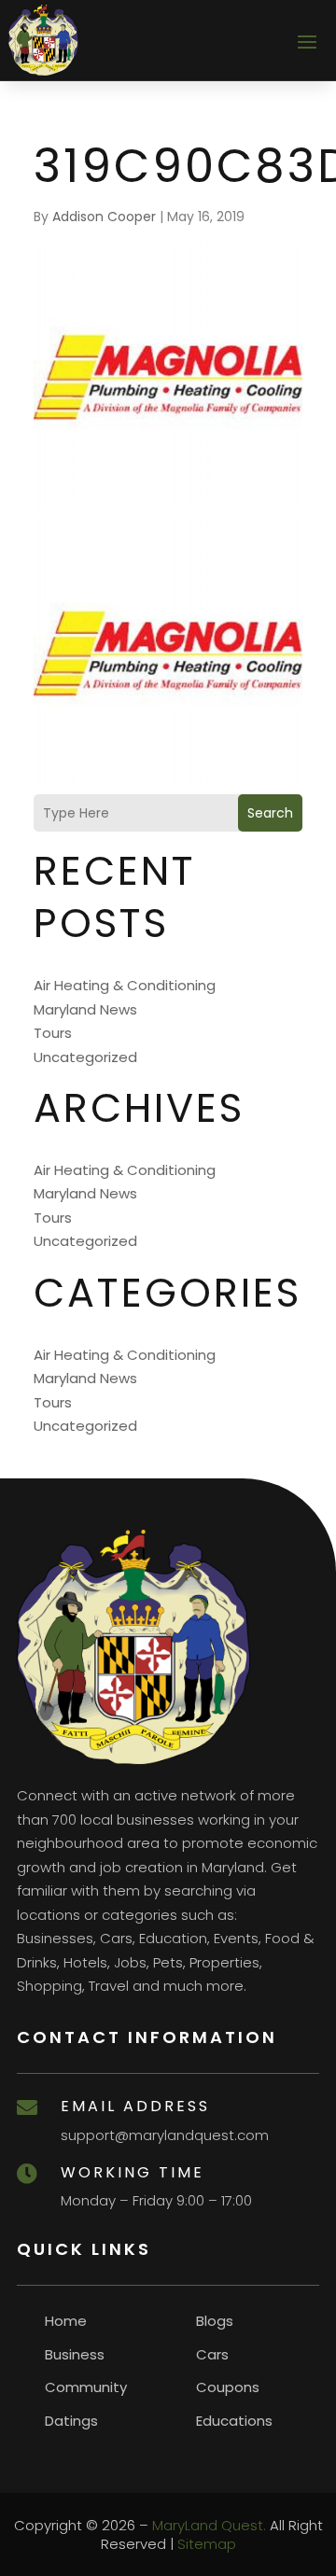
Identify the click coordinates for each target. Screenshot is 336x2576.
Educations (234, 2421)
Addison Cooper (104, 217)
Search (270, 813)
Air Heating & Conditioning (125, 985)
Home (66, 2321)
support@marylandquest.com (165, 2135)
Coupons (228, 2387)
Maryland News (85, 1009)
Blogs (215, 2321)
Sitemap (207, 2544)
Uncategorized (85, 1057)
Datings (71, 2421)
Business (75, 2354)
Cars (212, 2354)
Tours (53, 1033)
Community (86, 2387)
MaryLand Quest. (209, 2525)
